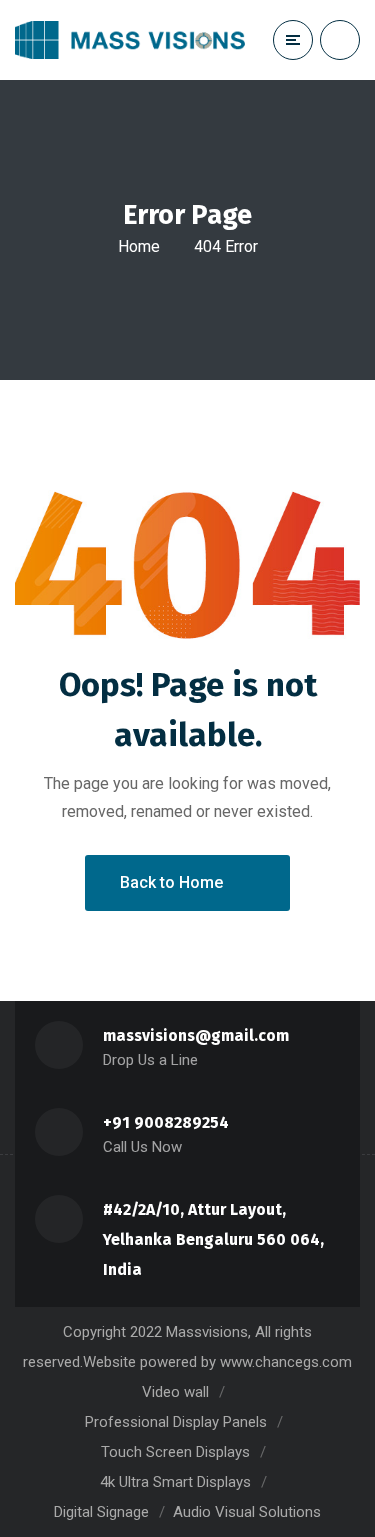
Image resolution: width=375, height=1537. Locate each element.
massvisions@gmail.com (196, 1035)
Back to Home (171, 882)
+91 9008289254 (166, 1122)
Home (139, 246)
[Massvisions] (130, 40)
